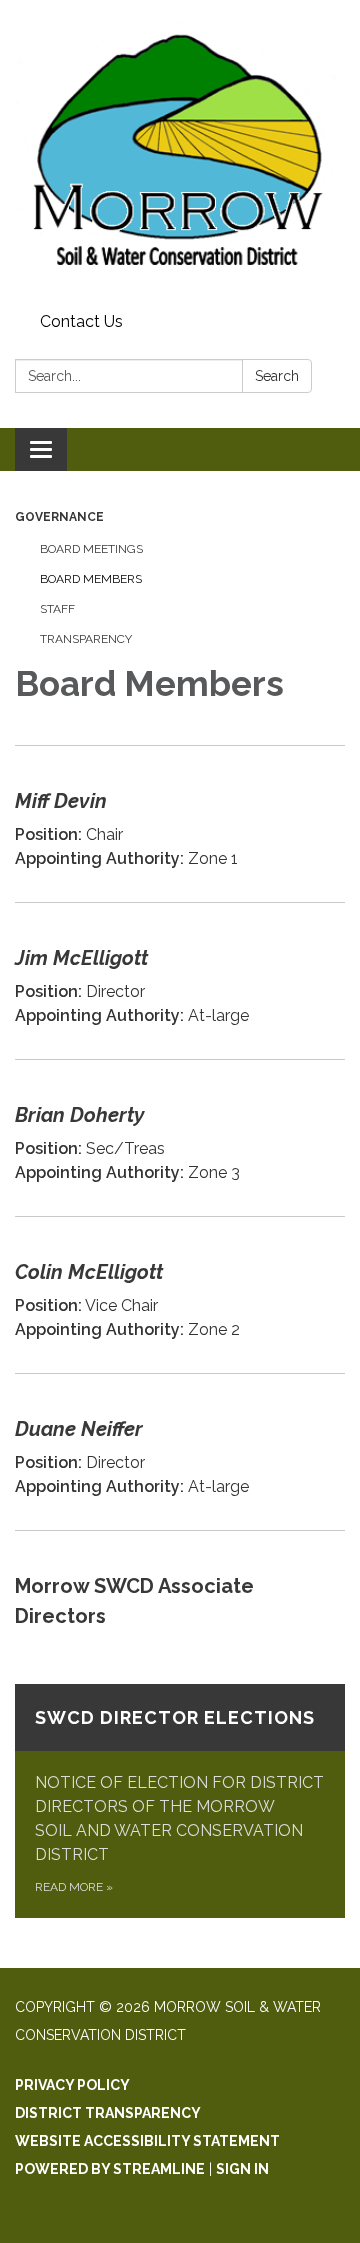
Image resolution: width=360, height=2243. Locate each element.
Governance (59, 517)
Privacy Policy (72, 2085)
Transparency (86, 639)
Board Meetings (91, 549)
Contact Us (81, 321)
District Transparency (108, 2113)
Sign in (242, 2169)
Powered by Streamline (110, 2169)
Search (277, 376)
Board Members (91, 579)
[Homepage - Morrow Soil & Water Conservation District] (180, 152)
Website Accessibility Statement (147, 2141)
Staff (57, 609)
